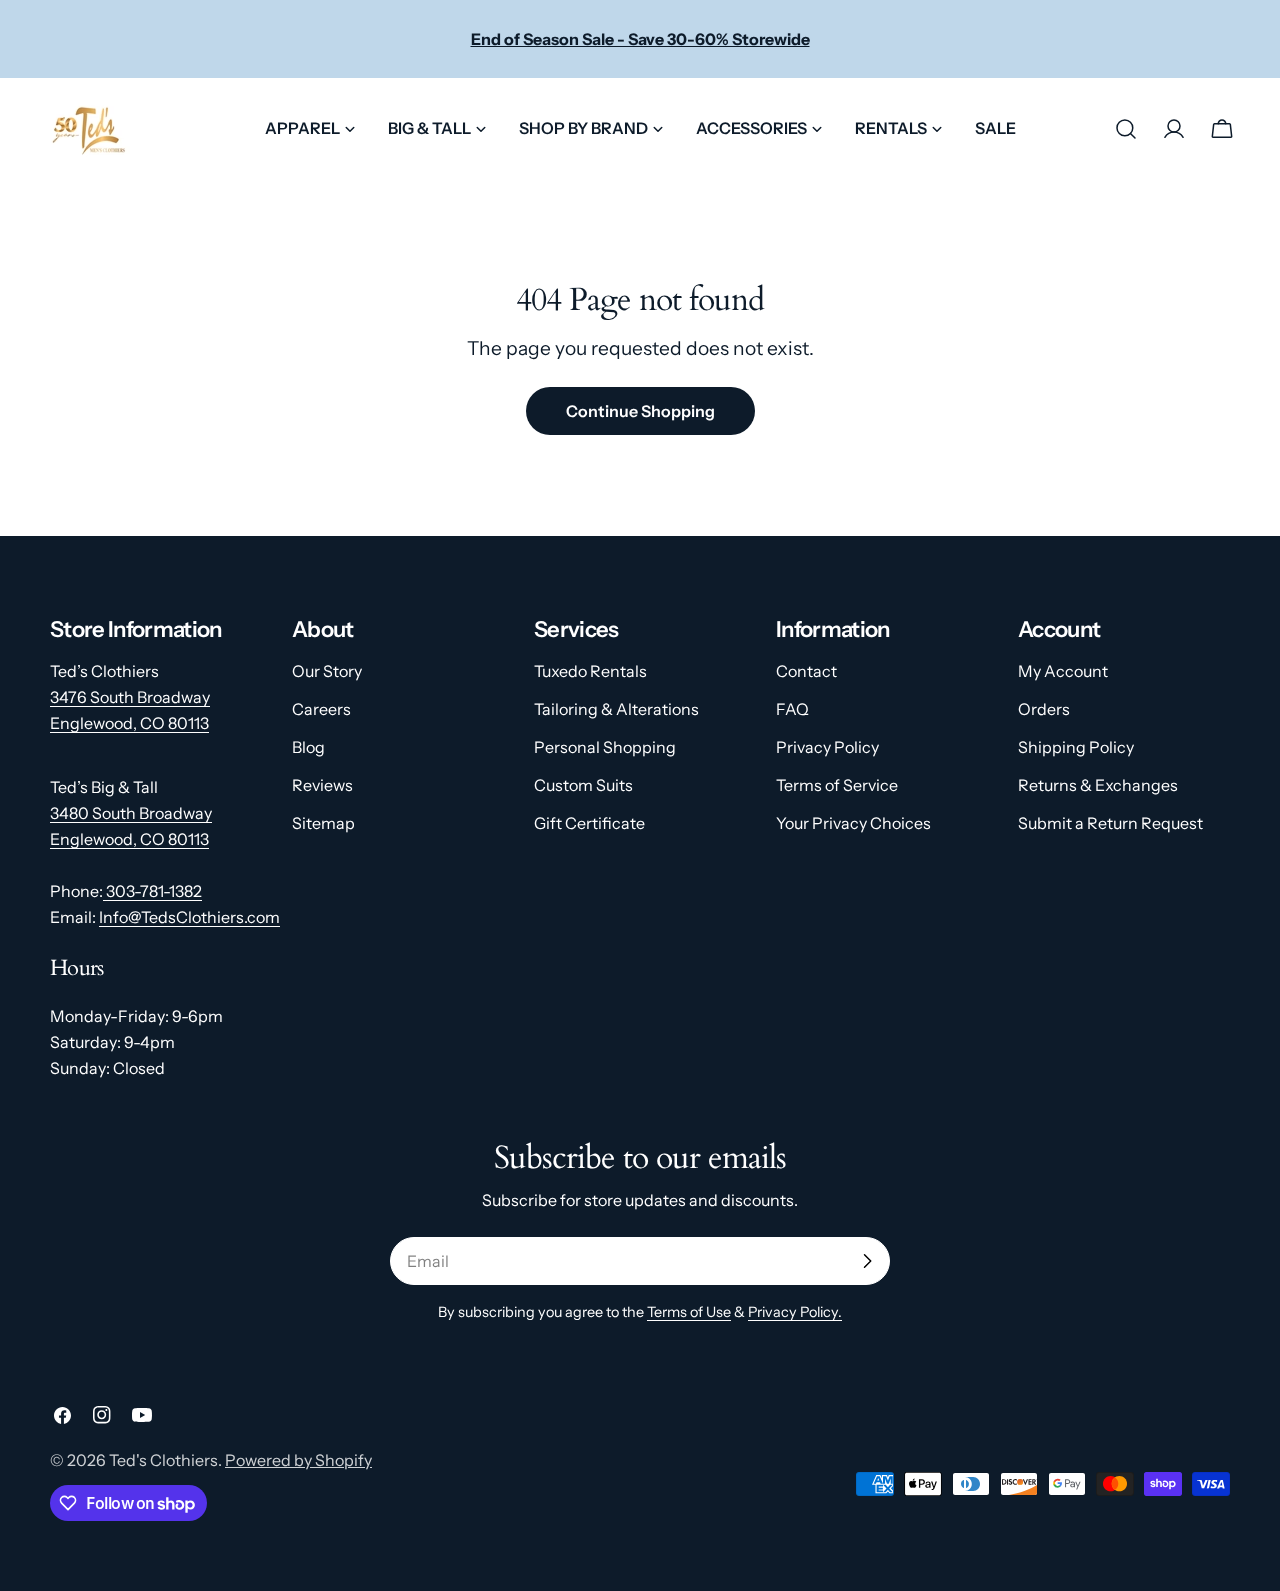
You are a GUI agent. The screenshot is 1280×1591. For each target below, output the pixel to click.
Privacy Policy (827, 747)
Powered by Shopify (298, 1460)
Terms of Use (689, 1312)
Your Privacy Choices (853, 823)
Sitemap (323, 823)
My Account (1063, 671)
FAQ (792, 709)
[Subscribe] (867, 1261)
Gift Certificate (589, 823)
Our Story (327, 671)
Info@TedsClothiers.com (189, 917)
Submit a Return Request (1110, 823)
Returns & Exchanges (1098, 785)
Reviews (322, 785)
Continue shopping (640, 411)
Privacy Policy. (795, 1312)
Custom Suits (583, 785)
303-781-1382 (152, 891)
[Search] (1126, 129)
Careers (321, 709)
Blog (308, 747)
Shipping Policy (1076, 747)
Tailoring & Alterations (616, 709)
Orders (1044, 709)
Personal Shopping (605, 747)
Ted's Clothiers (163, 1460)
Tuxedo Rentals (590, 671)
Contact (806, 671)
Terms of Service (837, 785)
